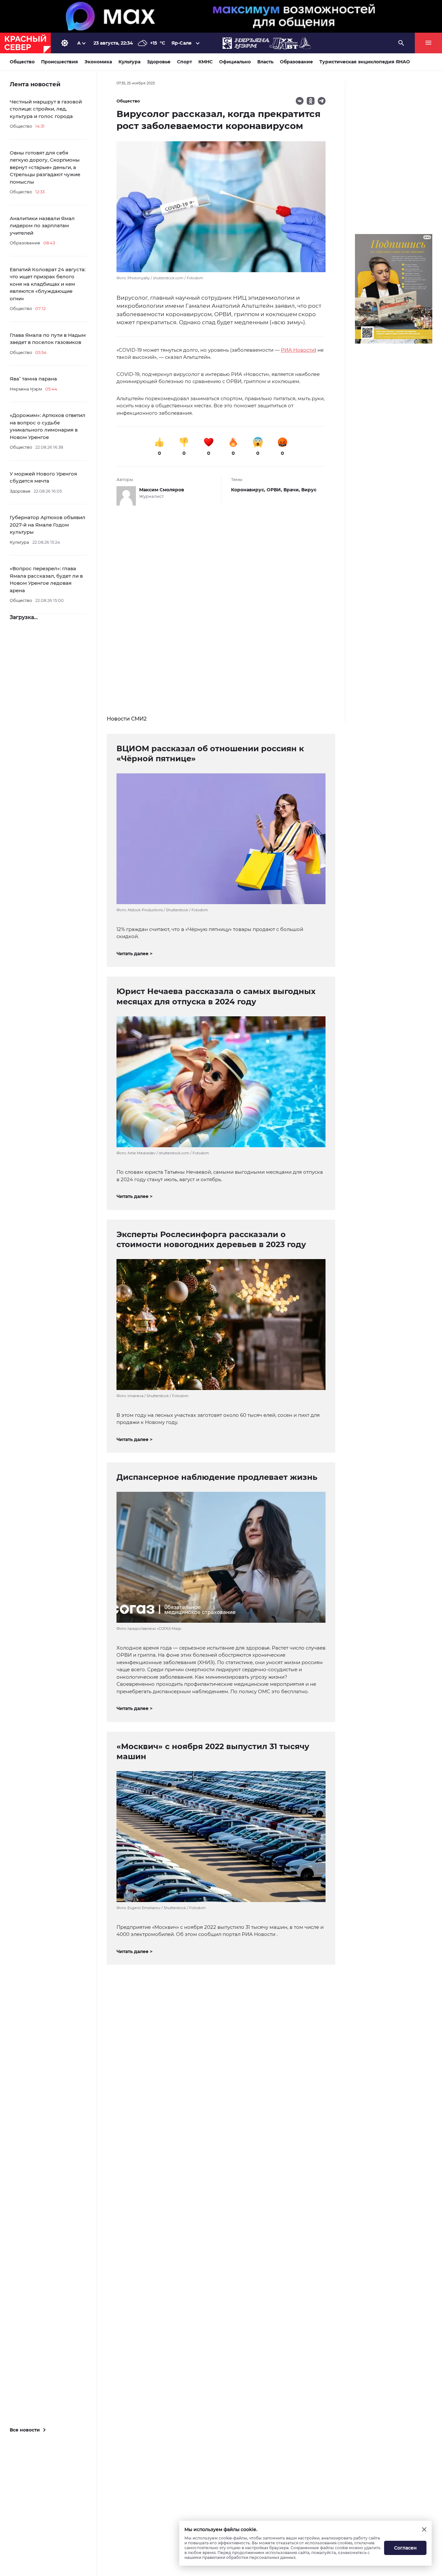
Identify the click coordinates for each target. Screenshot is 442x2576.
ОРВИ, (275, 490)
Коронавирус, (249, 490)
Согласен (405, 2548)
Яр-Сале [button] (182, 43)
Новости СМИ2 (127, 719)
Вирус (309, 490)
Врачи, (292, 490)
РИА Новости (298, 350)
